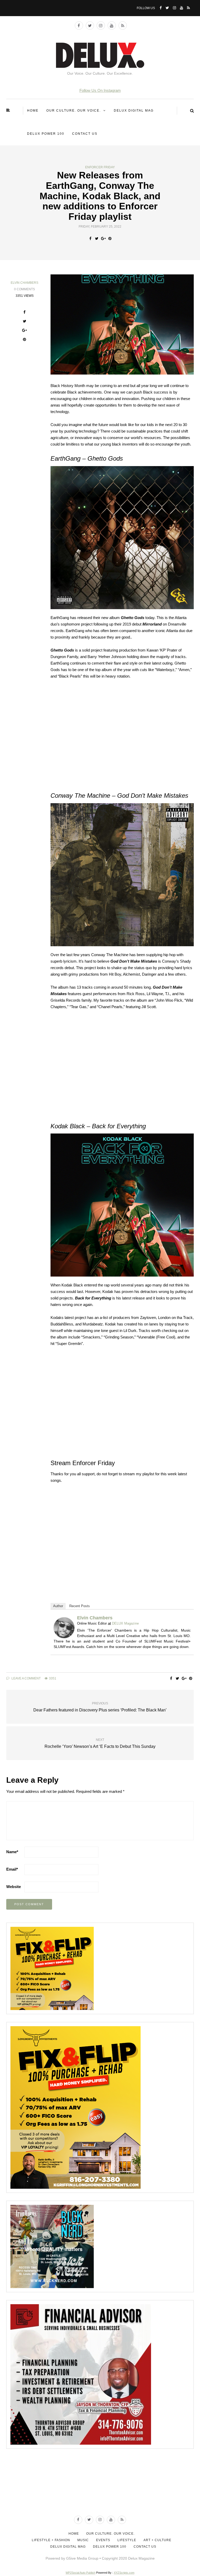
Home (33, 111)
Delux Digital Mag (134, 111)
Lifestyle (127, 2540)
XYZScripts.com (124, 2573)
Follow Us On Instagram (100, 90)
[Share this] (90, 239)
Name (12, 1852)
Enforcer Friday (100, 167)
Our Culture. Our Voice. (74, 111)
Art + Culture (157, 2540)
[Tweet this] (97, 239)
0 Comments (24, 289)
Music (83, 2540)
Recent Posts (80, 1606)
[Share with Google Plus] (103, 239)
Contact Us (85, 134)
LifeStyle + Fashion (51, 2540)
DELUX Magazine (125, 1623)
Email (12, 1869)
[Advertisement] (101, 2489)
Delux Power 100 (46, 134)
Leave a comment (26, 1678)
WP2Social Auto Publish (80, 2573)
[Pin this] (110, 239)
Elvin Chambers (24, 283)
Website (14, 1887)
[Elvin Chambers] (64, 1627)
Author (58, 1606)
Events (103, 2540)
